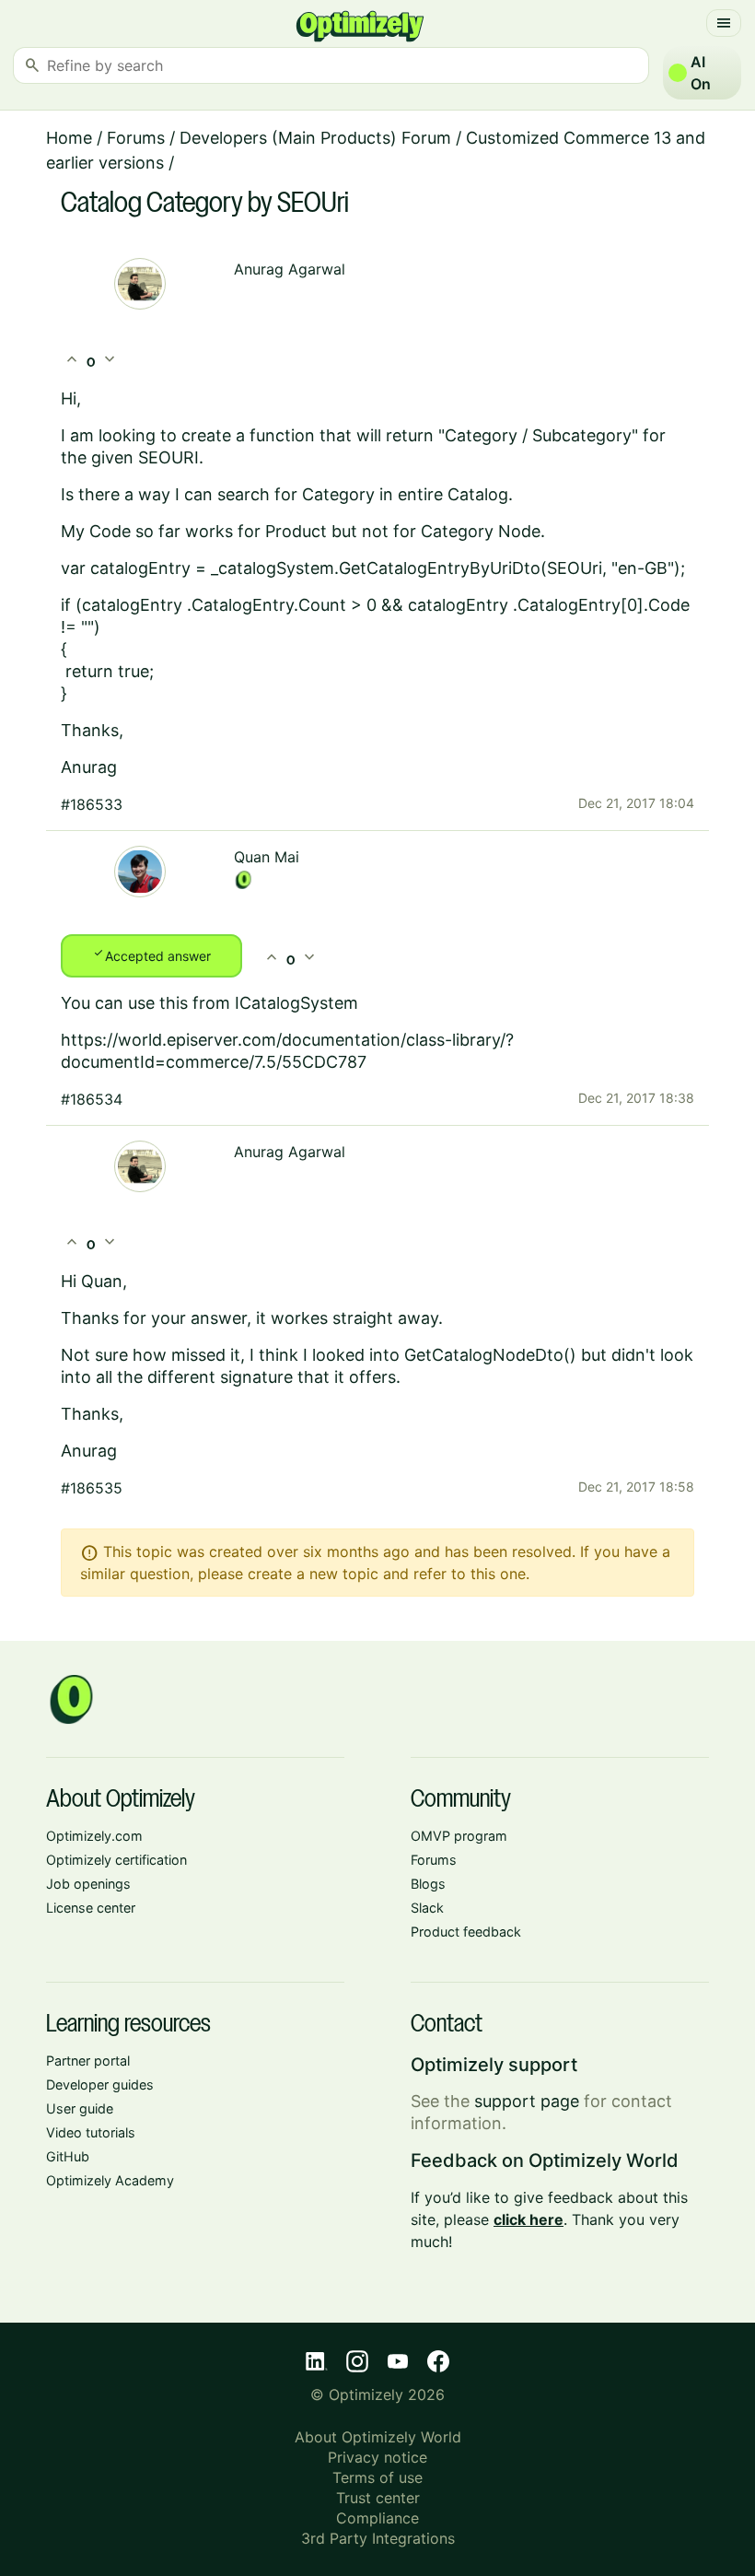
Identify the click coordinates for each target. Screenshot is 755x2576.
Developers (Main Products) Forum (315, 138)
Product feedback (466, 1932)
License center (91, 1908)
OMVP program (459, 1836)
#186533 (92, 804)
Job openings (88, 1884)
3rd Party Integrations (378, 2538)
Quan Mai (267, 857)
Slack (427, 1908)
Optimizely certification (116, 1860)
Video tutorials (91, 2132)
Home (69, 138)
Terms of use (377, 2477)
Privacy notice (377, 2457)
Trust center (378, 2498)
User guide (80, 2108)
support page (527, 2101)
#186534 (92, 1099)
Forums (136, 138)
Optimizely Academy (110, 2180)
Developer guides (100, 2084)
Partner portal (88, 2061)
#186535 (92, 1488)
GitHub (68, 2156)
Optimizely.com (94, 1836)
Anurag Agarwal (290, 269)
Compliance (377, 2518)
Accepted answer (151, 954)
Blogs (428, 1884)
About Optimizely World (378, 2437)
